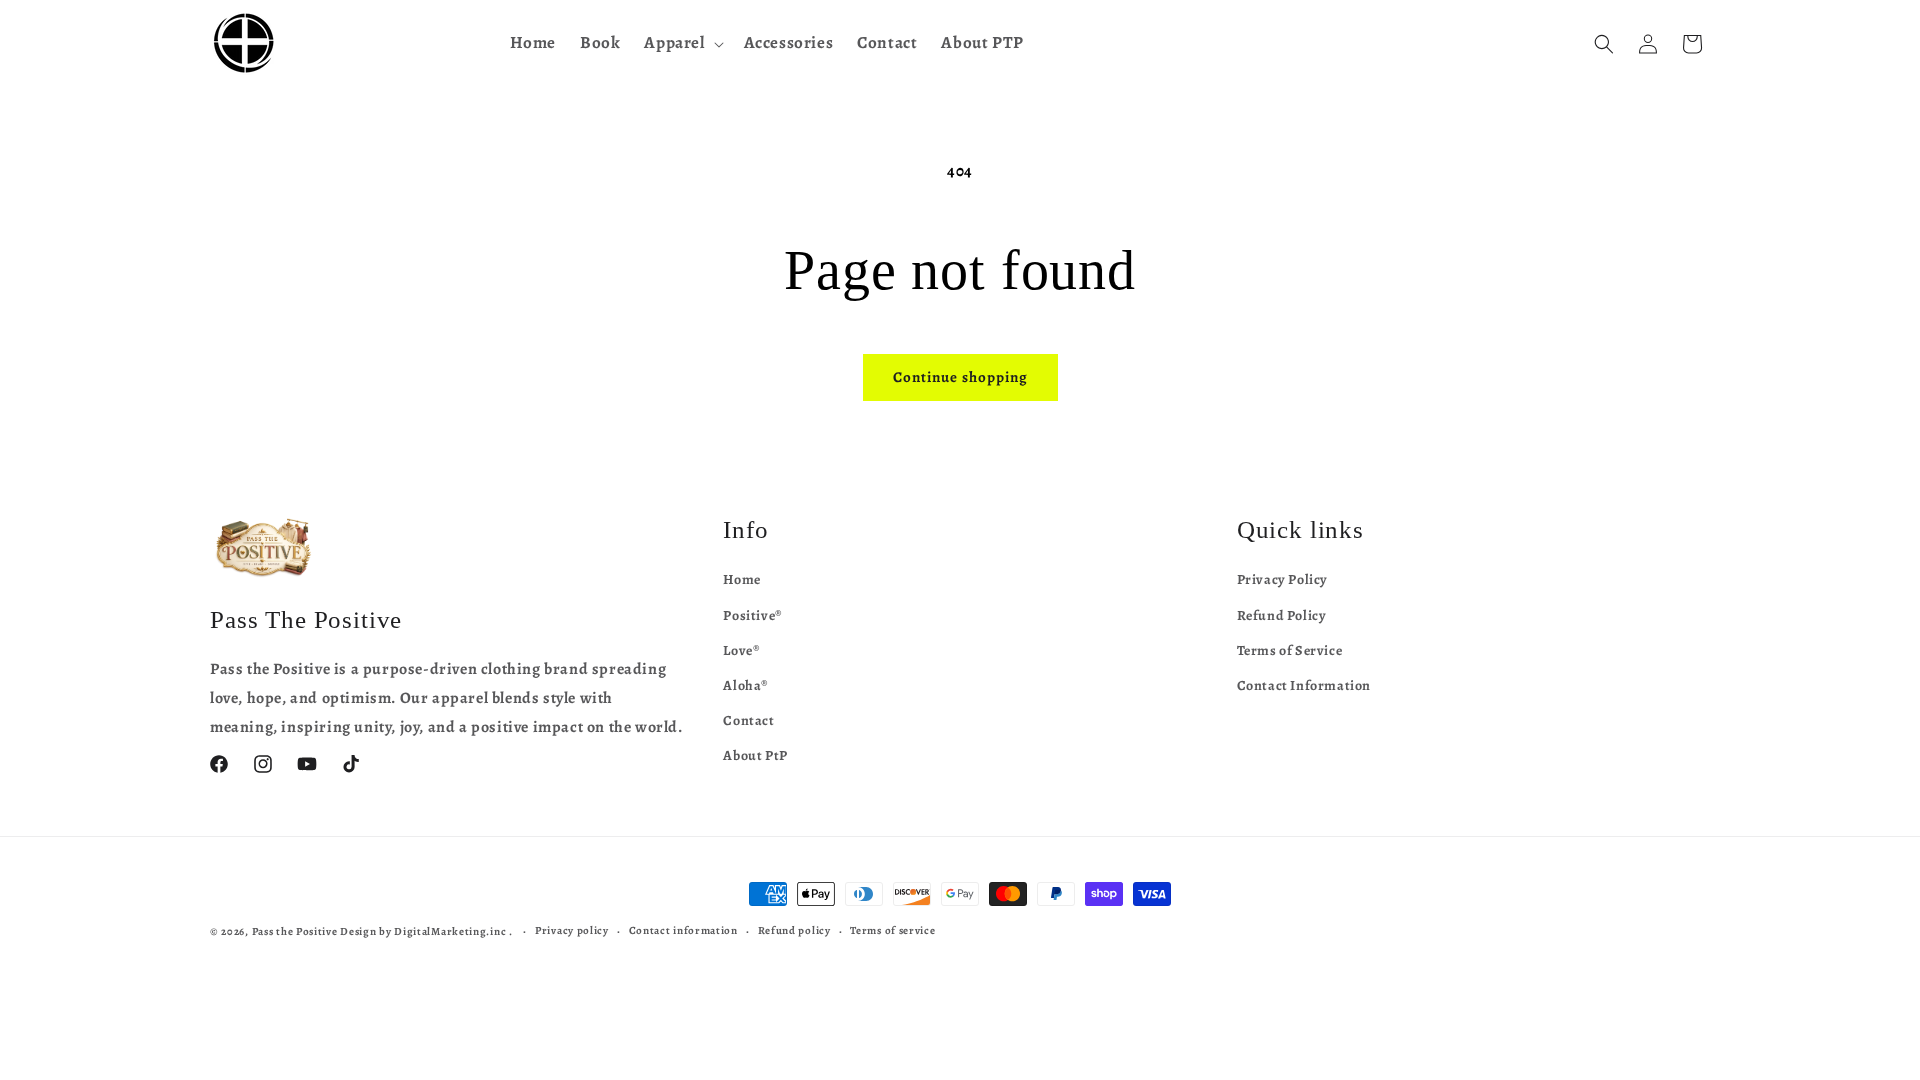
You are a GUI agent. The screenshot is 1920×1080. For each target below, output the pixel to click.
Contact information (683, 930)
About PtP (755, 755)
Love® (741, 650)
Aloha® (746, 685)
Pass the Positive (295, 931)
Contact (748, 720)
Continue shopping (960, 377)
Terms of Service (1290, 650)
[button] (681, 43)
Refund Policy (1282, 615)
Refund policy (794, 930)
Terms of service (892, 930)
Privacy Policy (1282, 579)
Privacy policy (572, 930)
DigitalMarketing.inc (451, 931)
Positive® (752, 615)
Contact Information (1304, 685)
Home (741, 579)
